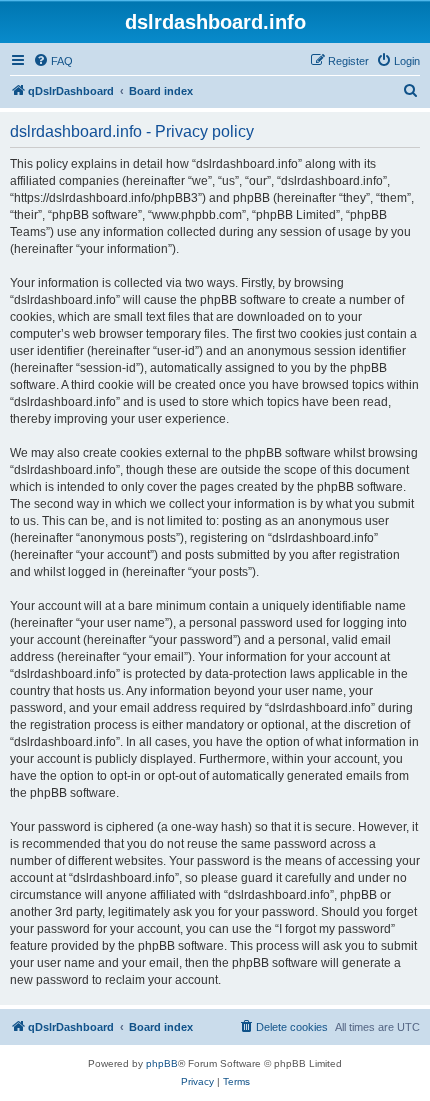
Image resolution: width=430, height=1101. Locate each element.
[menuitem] (53, 61)
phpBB (162, 1063)
